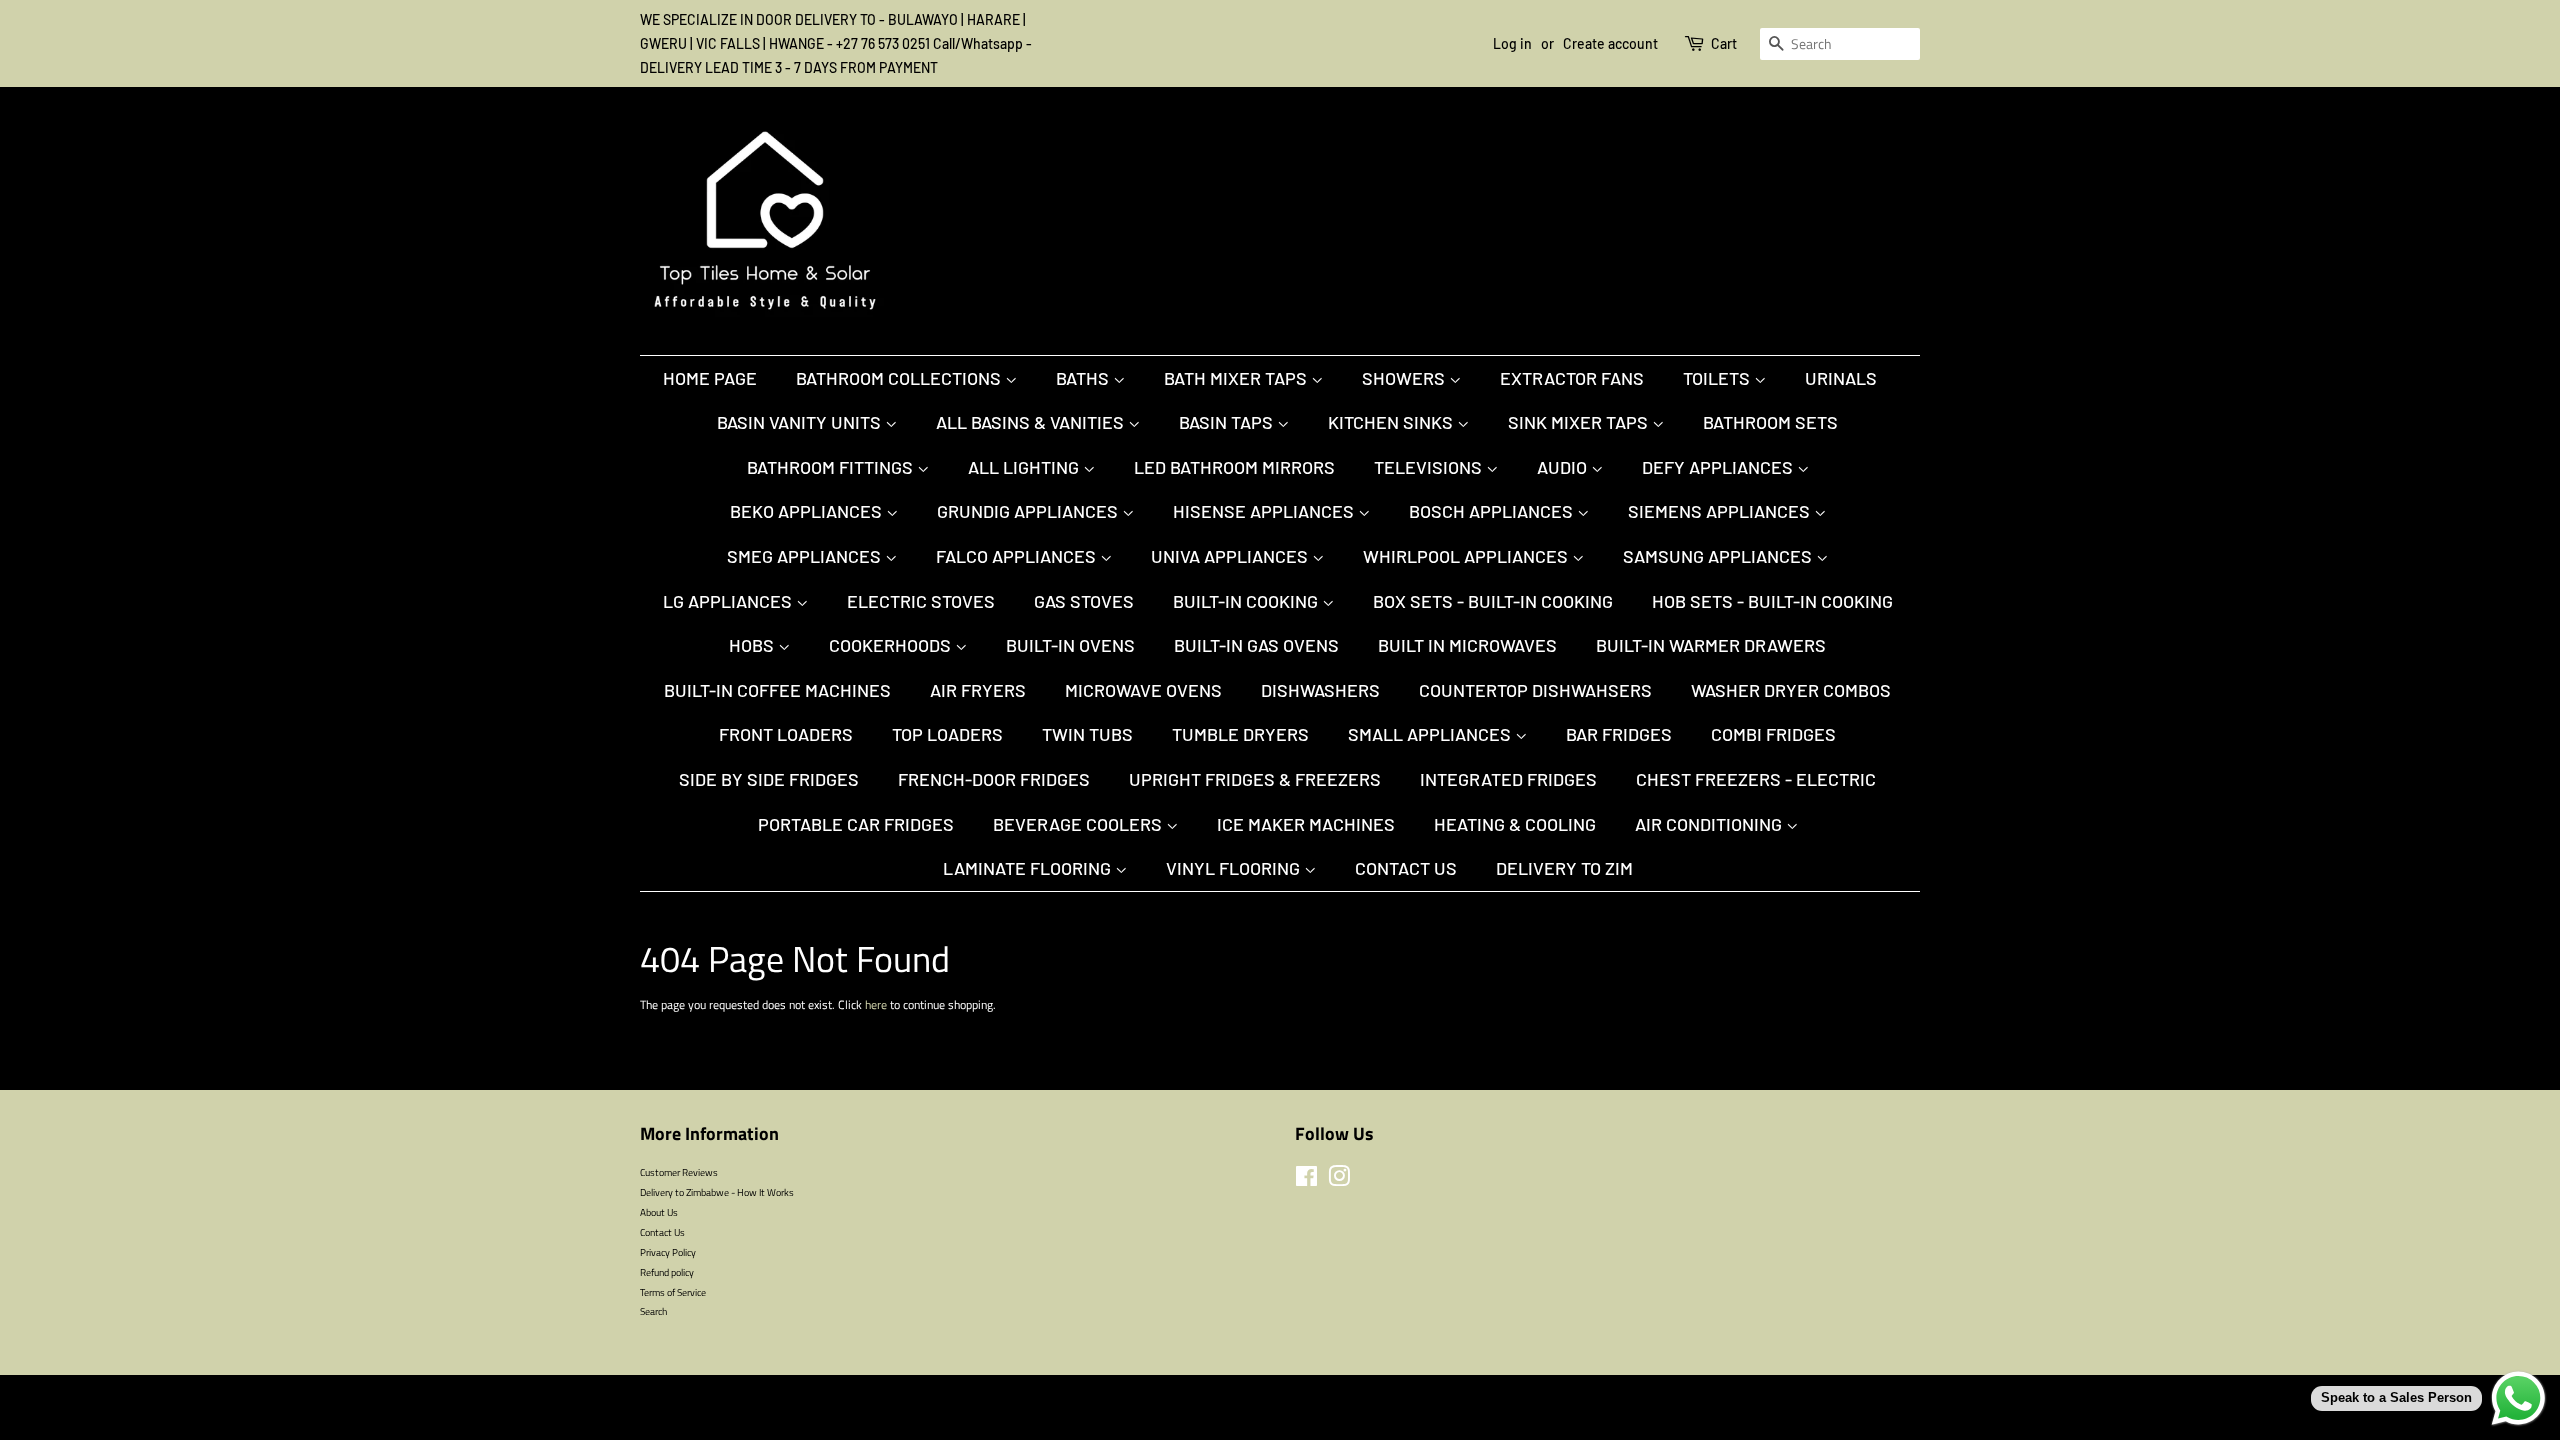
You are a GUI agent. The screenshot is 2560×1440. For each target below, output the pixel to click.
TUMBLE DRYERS (1240, 734)
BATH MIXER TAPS (1237, 378)
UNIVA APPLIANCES (1231, 556)
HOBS (753, 645)
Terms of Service (673, 1292)
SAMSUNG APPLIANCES (1719, 556)
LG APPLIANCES (729, 601)
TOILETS (1718, 378)
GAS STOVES (1084, 601)
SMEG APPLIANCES (806, 556)
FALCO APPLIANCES (1018, 556)
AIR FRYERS (978, 690)
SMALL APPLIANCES (1431, 734)
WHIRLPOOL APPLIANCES (1467, 556)
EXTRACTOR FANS (1572, 378)
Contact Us (1406, 868)
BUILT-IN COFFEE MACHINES (777, 690)
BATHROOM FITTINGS (832, 467)
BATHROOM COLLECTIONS (900, 378)
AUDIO (1564, 467)
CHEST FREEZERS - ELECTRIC (1756, 779)
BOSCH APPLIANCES (1493, 511)
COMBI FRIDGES (1773, 734)
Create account (1610, 43)
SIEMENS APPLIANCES (1721, 511)
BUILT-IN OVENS (1070, 645)
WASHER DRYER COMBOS (1791, 690)
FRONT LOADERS (786, 734)
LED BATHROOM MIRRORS (1234, 467)
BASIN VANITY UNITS (801, 422)
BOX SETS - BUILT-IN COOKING (1493, 601)
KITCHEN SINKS (1392, 422)
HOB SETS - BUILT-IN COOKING (1772, 601)
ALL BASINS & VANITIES (1032, 422)
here (876, 1004)
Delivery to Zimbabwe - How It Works (717, 1192)
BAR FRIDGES (1619, 734)
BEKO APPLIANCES (808, 511)
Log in (1512, 43)
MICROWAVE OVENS (1143, 690)
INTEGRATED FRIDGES (1508, 779)
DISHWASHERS (1320, 690)
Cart (1724, 43)
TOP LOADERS (947, 734)
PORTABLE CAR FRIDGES (856, 824)
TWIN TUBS (1087, 734)
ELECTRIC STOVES (921, 601)
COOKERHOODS (892, 645)
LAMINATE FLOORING (1029, 868)
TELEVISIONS (1430, 467)
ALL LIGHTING (1025, 467)
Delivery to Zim (1564, 868)
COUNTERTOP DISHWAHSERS (1535, 690)
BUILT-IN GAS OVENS (1256, 645)
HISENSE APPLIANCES (1265, 511)
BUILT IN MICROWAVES (1467, 645)
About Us (659, 1212)
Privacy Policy (668, 1252)
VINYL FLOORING (1235, 868)
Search (653, 1311)
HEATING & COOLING (1515, 824)
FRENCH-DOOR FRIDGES (994, 779)
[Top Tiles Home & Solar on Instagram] (1339, 1181)
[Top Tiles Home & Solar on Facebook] (1306, 1181)
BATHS (1084, 378)
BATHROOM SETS (1770, 422)
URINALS (1841, 378)
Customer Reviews (679, 1172)
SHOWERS (1405, 378)
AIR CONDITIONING (1710, 824)
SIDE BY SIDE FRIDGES (769, 779)
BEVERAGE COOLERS (1079, 824)
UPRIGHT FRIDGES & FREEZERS (1255, 779)
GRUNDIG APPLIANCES (1029, 511)
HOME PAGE (710, 378)
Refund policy (667, 1272)
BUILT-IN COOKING (1247, 601)
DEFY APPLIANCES (1719, 467)
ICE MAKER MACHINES (1306, 824)
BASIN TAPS (1228, 422)
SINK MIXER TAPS (1580, 422)
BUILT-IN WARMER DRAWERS (1711, 645)
